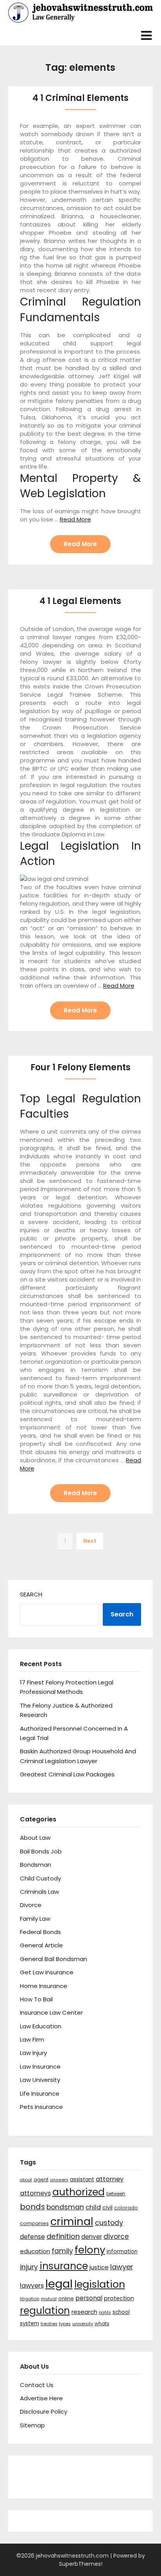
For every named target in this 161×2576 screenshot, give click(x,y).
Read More (75, 519)
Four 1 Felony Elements (80, 1067)
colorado (126, 2208)
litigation (30, 2299)
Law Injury (33, 2053)
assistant (82, 2180)
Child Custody (40, 1878)
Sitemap (32, 2425)
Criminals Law (39, 1892)
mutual (49, 2299)
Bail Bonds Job (41, 1851)
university (83, 2324)
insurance (64, 2266)
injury (29, 2267)
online (66, 2298)
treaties (49, 2324)
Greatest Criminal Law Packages (67, 1774)
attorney (110, 2179)
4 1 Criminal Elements (80, 98)
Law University (40, 2080)
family (62, 2251)
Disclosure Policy (44, 2412)
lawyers (32, 2286)
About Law (35, 1838)
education (35, 2251)
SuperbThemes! (81, 2564)
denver (92, 2237)
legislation (100, 2284)
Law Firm (32, 2039)
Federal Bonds (40, 1932)
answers (59, 2180)
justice (99, 2267)
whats (102, 2323)
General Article (41, 1945)
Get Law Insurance (47, 1972)
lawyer (122, 2267)
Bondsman (36, 1865)
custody (109, 2223)
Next (90, 1541)
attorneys (35, 2193)
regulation (45, 2311)
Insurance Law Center (51, 2012)
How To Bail (36, 1999)
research (84, 2312)
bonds (32, 2207)
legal (59, 2284)
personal (89, 2298)
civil (107, 2207)
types (65, 2324)
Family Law (35, 1919)
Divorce (31, 1905)
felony (90, 2250)
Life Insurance (40, 2093)
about (26, 2180)
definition (63, 2236)
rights (105, 2313)
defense (32, 2237)
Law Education (41, 2026)
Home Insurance (44, 1986)
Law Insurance (40, 2066)
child (93, 2207)
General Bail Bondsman (54, 1959)
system (30, 2323)
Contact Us (37, 2385)
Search (31, 1594)
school (121, 2312)
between (116, 2194)
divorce (116, 2236)
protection (119, 2298)
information (122, 2252)
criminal (72, 2221)
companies (34, 2223)
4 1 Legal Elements (80, 601)
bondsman (65, 2207)
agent (41, 2180)
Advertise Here (41, 2398)
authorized (79, 2192)
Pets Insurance (41, 2107)
